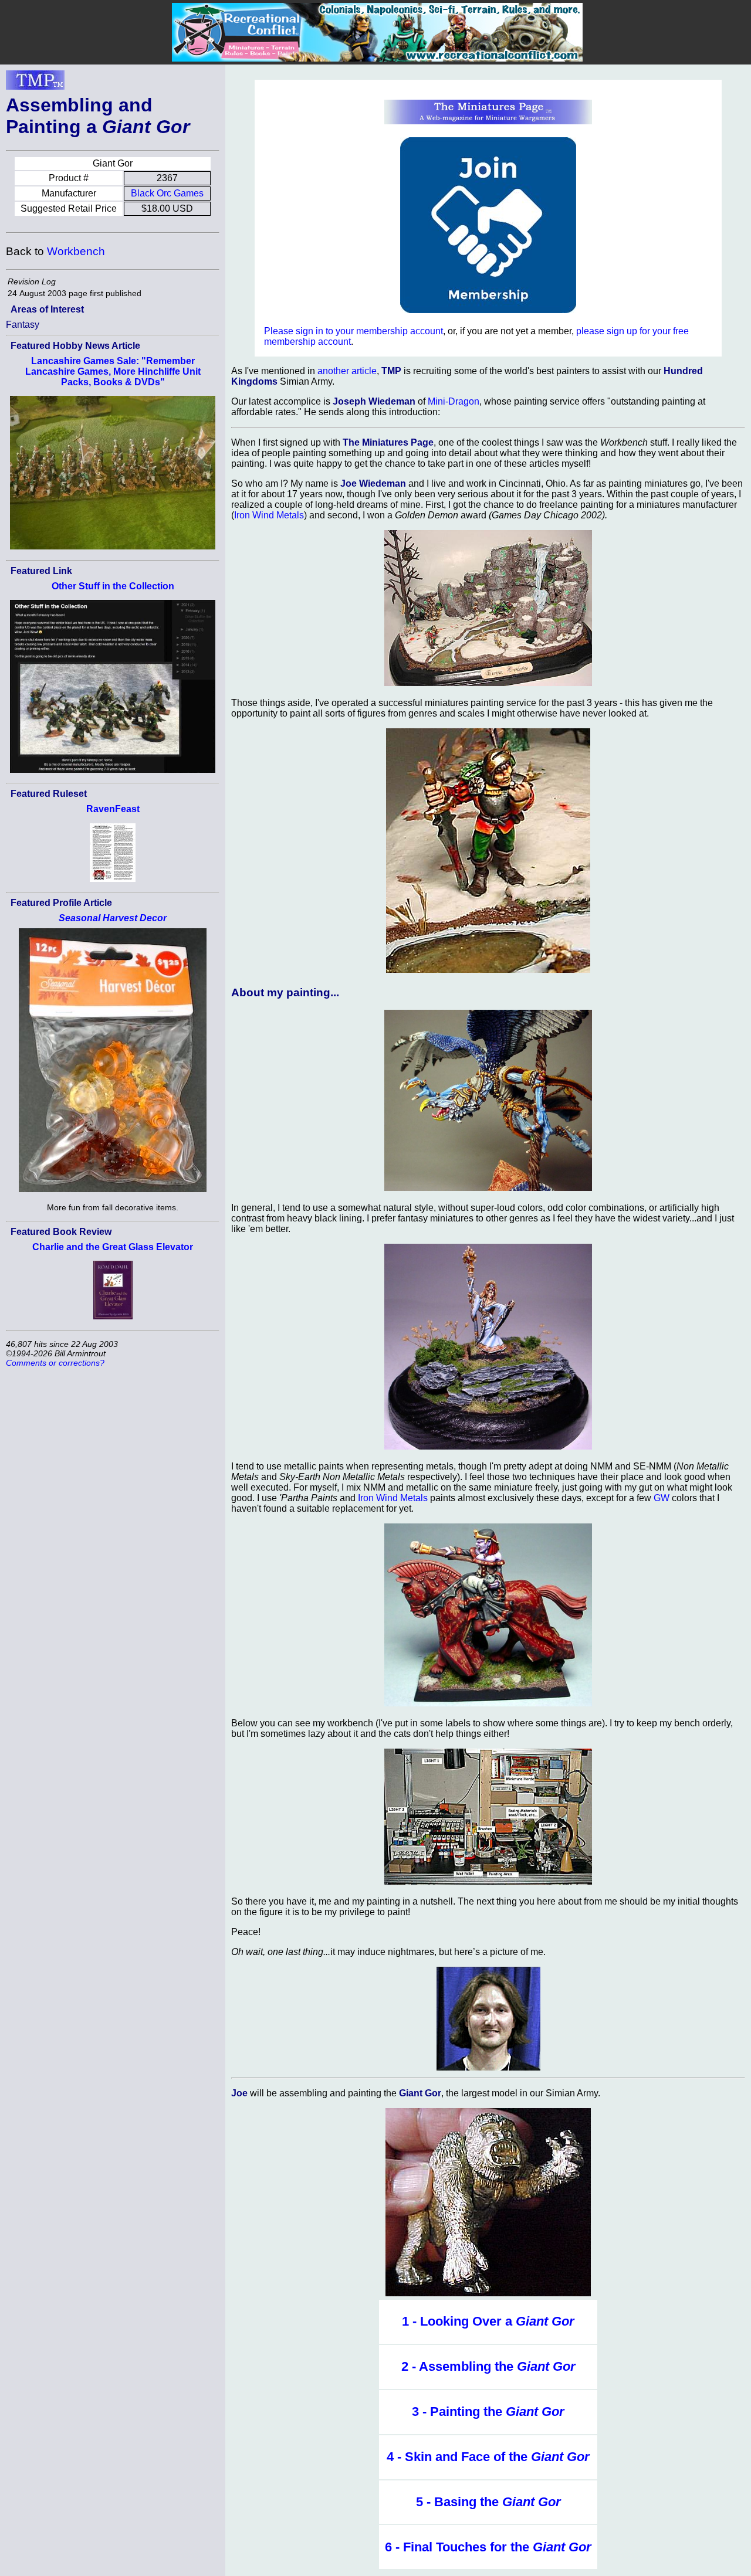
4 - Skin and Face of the (488, 2457)
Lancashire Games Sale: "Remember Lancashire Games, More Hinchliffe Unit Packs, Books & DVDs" (113, 371)
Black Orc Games (167, 193)
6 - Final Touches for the (488, 2547)
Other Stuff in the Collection (113, 586)
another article (347, 371)
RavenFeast (113, 809)
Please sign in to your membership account (353, 331)
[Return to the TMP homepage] (35, 83)
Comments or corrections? (55, 1363)
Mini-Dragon (454, 401)
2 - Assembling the (488, 2366)
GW (662, 1498)
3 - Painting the (488, 2412)
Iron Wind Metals (269, 515)
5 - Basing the (488, 2502)
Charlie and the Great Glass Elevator (113, 1247)
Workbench (76, 251)
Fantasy (23, 325)
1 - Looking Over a (488, 2321)
